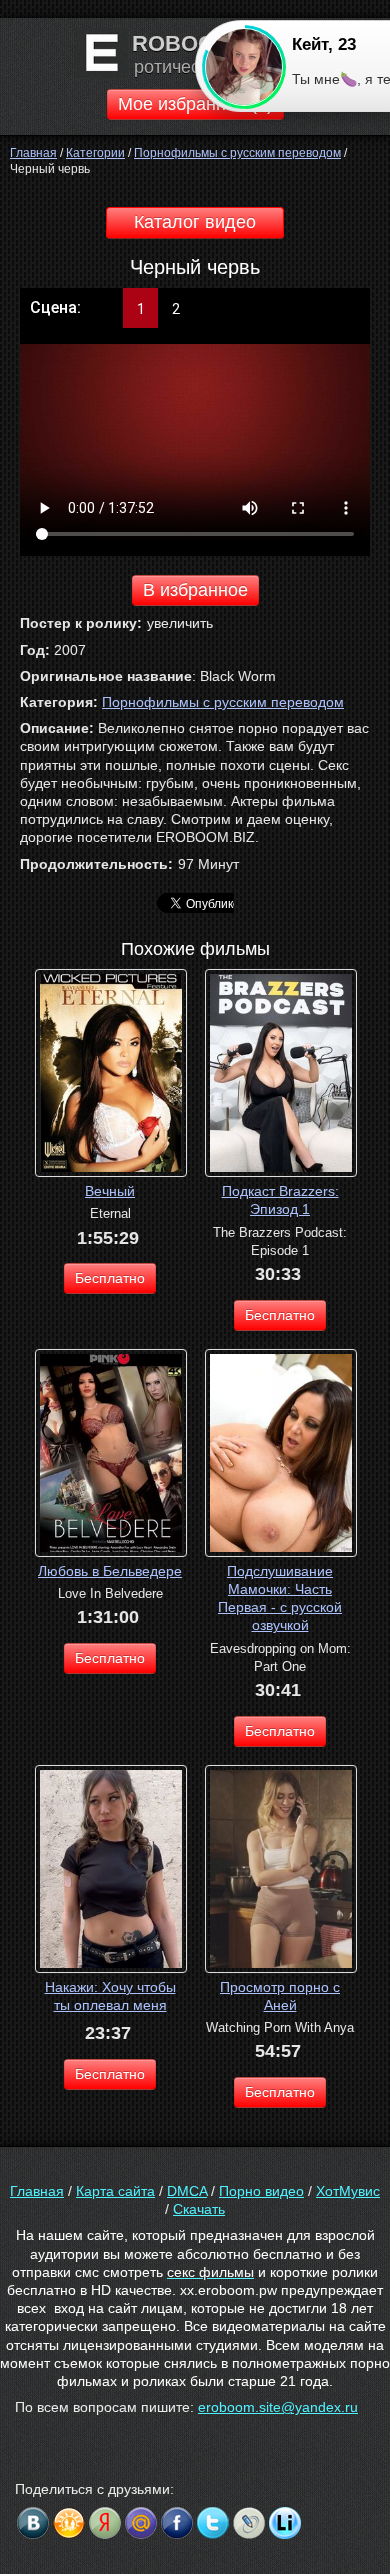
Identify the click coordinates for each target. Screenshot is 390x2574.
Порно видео (261, 2191)
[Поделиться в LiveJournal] (249, 2523)
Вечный (110, 1191)
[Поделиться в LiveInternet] (285, 2523)
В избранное (195, 590)
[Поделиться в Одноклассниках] (69, 2523)
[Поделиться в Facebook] (177, 2523)
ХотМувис (348, 2191)
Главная (37, 2191)
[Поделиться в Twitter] (213, 2523)
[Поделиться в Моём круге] (105, 2523)
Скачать (199, 2209)
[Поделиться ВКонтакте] (33, 2523)
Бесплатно (110, 1278)
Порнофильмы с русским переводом (223, 702)
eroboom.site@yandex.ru (278, 2407)
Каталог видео (195, 222)
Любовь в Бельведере (110, 1571)
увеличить (180, 623)
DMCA (187, 2191)
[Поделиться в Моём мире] (141, 2523)
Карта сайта (115, 2191)
